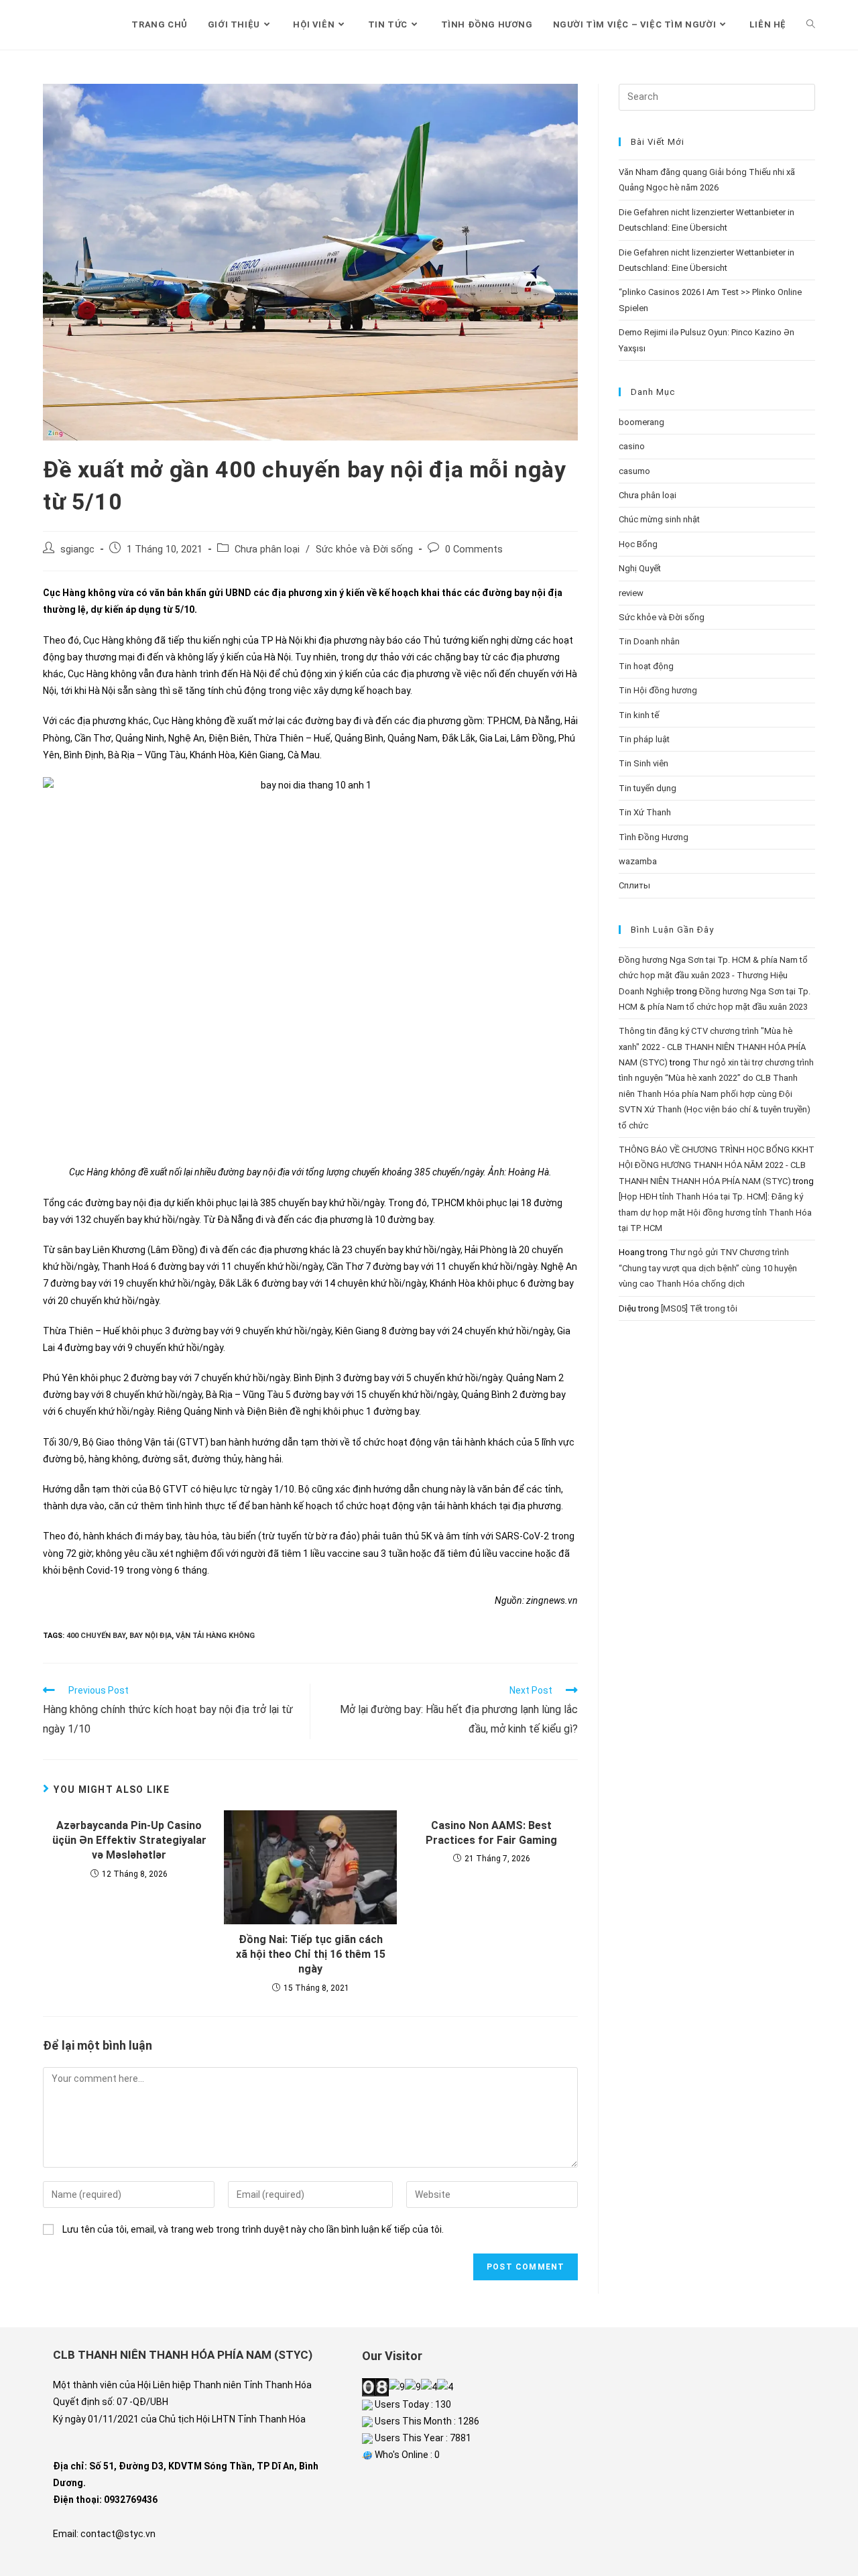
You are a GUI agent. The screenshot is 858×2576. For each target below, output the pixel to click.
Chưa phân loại (267, 549)
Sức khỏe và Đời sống (364, 549)
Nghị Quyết (640, 568)
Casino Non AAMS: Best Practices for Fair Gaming (491, 1833)
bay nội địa (150, 1636)
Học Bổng (638, 544)
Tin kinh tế (639, 715)
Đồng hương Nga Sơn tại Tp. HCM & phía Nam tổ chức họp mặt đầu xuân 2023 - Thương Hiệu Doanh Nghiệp (713, 976)
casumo (634, 471)
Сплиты (634, 885)
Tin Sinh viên (643, 763)
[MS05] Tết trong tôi (699, 1308)
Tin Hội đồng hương (658, 690)
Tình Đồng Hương (654, 837)
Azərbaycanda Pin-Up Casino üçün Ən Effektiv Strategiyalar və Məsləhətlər (129, 1840)
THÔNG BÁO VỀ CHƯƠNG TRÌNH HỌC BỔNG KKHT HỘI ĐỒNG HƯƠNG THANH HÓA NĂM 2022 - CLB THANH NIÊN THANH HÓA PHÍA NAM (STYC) (717, 1165)
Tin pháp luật (644, 739)
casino (632, 446)
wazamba (638, 861)
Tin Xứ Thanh (645, 812)
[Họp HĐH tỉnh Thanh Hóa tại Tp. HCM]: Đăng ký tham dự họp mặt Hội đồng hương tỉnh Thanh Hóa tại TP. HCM (715, 1212)
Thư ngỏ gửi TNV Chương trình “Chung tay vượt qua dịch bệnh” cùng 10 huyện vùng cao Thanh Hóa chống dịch (708, 1268)
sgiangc (77, 549)
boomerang (641, 422)
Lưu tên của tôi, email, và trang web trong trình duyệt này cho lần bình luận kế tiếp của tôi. (253, 2229)
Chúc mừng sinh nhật (659, 519)
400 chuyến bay (96, 1636)
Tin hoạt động (646, 666)
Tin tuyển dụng (648, 788)
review (631, 593)
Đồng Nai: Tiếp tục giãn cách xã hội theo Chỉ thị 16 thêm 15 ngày (311, 1954)
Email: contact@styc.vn (104, 2534)
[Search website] (811, 25)
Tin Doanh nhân (649, 641)
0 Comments (474, 549)
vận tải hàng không (215, 1636)
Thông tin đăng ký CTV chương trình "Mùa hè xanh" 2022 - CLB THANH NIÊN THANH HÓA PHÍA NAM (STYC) (712, 1047)
